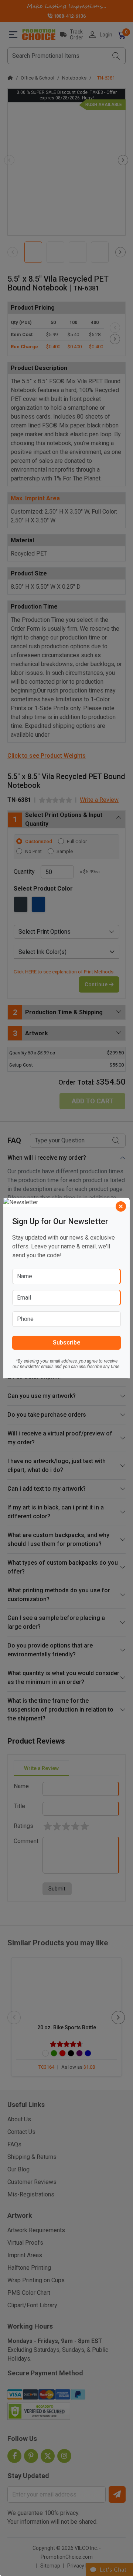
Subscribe (66, 1342)
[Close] (121, 1206)
